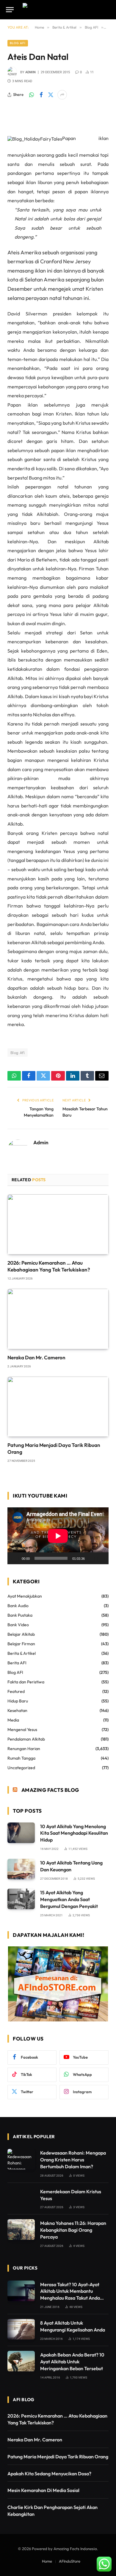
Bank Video (18, 1625)
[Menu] (10, 10)
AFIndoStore (70, 2561)
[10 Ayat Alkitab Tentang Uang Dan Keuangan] (21, 1869)
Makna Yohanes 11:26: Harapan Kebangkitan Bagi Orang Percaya (73, 2230)
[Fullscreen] (101, 1558)
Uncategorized (21, 1768)
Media (13, 1720)
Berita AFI (17, 1663)
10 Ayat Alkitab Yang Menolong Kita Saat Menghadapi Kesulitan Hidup (74, 1833)
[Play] (15, 1558)
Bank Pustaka (20, 1615)
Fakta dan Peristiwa (26, 1682)
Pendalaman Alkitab (26, 1739)
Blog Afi (18, 1053)
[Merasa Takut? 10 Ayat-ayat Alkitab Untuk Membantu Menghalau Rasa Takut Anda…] (21, 2291)
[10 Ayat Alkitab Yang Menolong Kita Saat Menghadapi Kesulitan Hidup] (21, 1833)
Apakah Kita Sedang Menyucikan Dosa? (49, 2474)
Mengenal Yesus (22, 1730)
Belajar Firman (21, 1644)
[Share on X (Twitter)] (51, 95)
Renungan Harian (24, 1749)
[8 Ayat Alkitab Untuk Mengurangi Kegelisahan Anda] (21, 2329)
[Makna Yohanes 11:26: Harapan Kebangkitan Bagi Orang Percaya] (21, 2229)
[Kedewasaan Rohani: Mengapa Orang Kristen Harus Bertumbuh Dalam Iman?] (21, 2159)
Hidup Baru (18, 1701)
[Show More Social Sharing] (62, 95)
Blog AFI (18, 43)
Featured (16, 1691)
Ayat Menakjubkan (25, 1596)
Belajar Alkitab (21, 1634)
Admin (30, 72)
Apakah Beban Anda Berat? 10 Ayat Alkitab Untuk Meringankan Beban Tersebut (72, 2362)
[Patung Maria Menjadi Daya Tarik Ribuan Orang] (58, 1407)
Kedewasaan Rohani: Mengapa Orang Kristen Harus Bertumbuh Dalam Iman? (73, 2160)
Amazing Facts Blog (50, 1790)
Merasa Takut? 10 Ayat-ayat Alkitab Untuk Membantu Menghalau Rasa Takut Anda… (72, 2291)
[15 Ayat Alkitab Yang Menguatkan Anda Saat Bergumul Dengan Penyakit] (21, 1899)
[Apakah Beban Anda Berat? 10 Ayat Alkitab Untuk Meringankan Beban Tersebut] (21, 2361)
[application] (58, 1536)
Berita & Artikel (22, 1653)
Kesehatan (17, 1710)
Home (47, 2561)
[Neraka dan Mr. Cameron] (58, 1319)
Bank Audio (18, 1606)
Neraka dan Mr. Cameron (36, 1357)
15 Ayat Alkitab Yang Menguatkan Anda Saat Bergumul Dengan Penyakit (69, 1899)
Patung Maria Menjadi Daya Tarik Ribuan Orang (58, 2457)
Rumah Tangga (21, 1758)
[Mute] (91, 1558)
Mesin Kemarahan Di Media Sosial (43, 2490)
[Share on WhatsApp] (32, 95)
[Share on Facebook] (41, 95)
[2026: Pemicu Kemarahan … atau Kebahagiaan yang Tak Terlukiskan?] (58, 1224)
